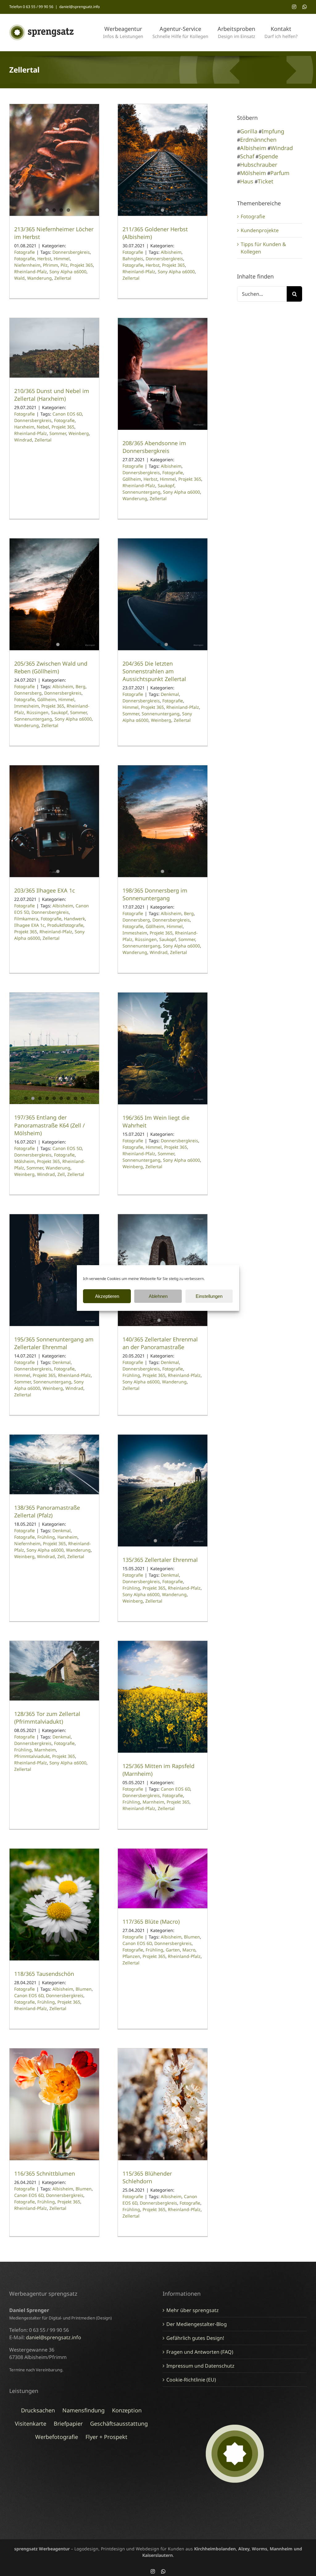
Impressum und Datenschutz (200, 2366)
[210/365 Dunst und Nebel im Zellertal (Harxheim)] (54, 348)
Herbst (44, 259)
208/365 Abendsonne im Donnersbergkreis (154, 447)
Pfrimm (50, 265)
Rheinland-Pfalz (31, 272)
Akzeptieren (107, 1296)
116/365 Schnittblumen (45, 2173)
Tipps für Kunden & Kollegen (263, 248)
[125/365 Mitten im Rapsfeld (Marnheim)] (163, 1697)
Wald (19, 278)
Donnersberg (28, 693)
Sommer (58, 433)
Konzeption (127, 2410)
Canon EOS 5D (67, 1148)
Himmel (62, 259)
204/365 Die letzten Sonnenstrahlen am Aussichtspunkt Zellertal (154, 671)
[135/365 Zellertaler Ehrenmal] (163, 1491)
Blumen (84, 1989)
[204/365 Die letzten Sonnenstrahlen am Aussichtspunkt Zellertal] (163, 594)
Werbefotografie (57, 2437)
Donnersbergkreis (71, 252)
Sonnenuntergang (141, 492)
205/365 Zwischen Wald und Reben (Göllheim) (51, 667)
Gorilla (249, 131)
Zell (61, 1174)
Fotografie (25, 252)
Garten (173, 1950)
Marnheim (45, 1750)
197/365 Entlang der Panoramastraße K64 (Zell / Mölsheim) (50, 1125)
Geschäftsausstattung (119, 2423)
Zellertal (63, 278)
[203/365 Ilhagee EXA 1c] (54, 821)
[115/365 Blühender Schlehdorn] (163, 2104)
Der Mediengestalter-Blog (197, 2324)
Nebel (43, 427)
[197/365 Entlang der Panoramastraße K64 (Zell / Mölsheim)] (54, 1048)
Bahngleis (133, 259)
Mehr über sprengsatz (193, 2310)
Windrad (23, 440)
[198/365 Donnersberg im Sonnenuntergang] (163, 821)
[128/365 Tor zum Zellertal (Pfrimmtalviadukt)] (54, 1671)
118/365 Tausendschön (44, 1974)
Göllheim (132, 479)
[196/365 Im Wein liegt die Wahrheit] (163, 1048)
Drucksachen (38, 2410)
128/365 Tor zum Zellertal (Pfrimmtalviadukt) (47, 1718)
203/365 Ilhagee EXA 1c (45, 890)
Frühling (131, 1375)
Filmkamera (26, 919)
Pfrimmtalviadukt (32, 1756)
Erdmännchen (258, 140)
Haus (247, 181)
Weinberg (79, 433)
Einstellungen (209, 1296)
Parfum (280, 173)
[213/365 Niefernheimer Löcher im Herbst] (54, 160)
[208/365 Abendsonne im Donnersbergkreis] (163, 374)
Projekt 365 (81, 265)
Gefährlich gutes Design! (195, 2338)
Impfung (273, 131)
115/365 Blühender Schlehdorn (147, 2177)
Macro (189, 1950)
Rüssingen (37, 712)
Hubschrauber (259, 165)
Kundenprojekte (260, 230)
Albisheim (171, 252)
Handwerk (74, 919)
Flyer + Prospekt (106, 2437)
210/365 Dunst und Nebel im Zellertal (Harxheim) (52, 395)
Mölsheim (24, 1161)
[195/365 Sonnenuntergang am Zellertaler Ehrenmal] (54, 1270)
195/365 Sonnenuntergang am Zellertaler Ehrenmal (54, 1343)
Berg (81, 686)
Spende (268, 156)
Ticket (266, 181)
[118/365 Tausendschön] (54, 1905)
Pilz (64, 265)
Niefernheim (27, 265)
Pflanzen (131, 1956)
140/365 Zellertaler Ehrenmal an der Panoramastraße (160, 1343)
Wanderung (39, 278)
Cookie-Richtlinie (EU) (191, 2380)
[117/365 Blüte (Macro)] (163, 1878)
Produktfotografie (65, 925)
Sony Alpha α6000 (68, 272)
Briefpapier (68, 2423)
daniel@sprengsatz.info (79, 7)
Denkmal (170, 694)
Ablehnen (158, 1296)
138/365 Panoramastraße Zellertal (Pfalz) (47, 1511)
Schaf (247, 156)
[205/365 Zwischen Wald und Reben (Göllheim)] (54, 594)
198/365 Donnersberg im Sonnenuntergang (155, 894)
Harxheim (24, 427)
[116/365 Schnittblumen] (54, 2104)
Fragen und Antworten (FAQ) (200, 2352)
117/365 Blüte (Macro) (151, 1922)
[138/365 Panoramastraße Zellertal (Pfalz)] (54, 1464)
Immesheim (27, 706)
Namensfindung (83, 2410)
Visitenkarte (31, 2423)
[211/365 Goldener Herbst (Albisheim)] (163, 160)
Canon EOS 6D (67, 414)
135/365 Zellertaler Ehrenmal (160, 1560)
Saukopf (166, 485)
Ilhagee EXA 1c (29, 925)
